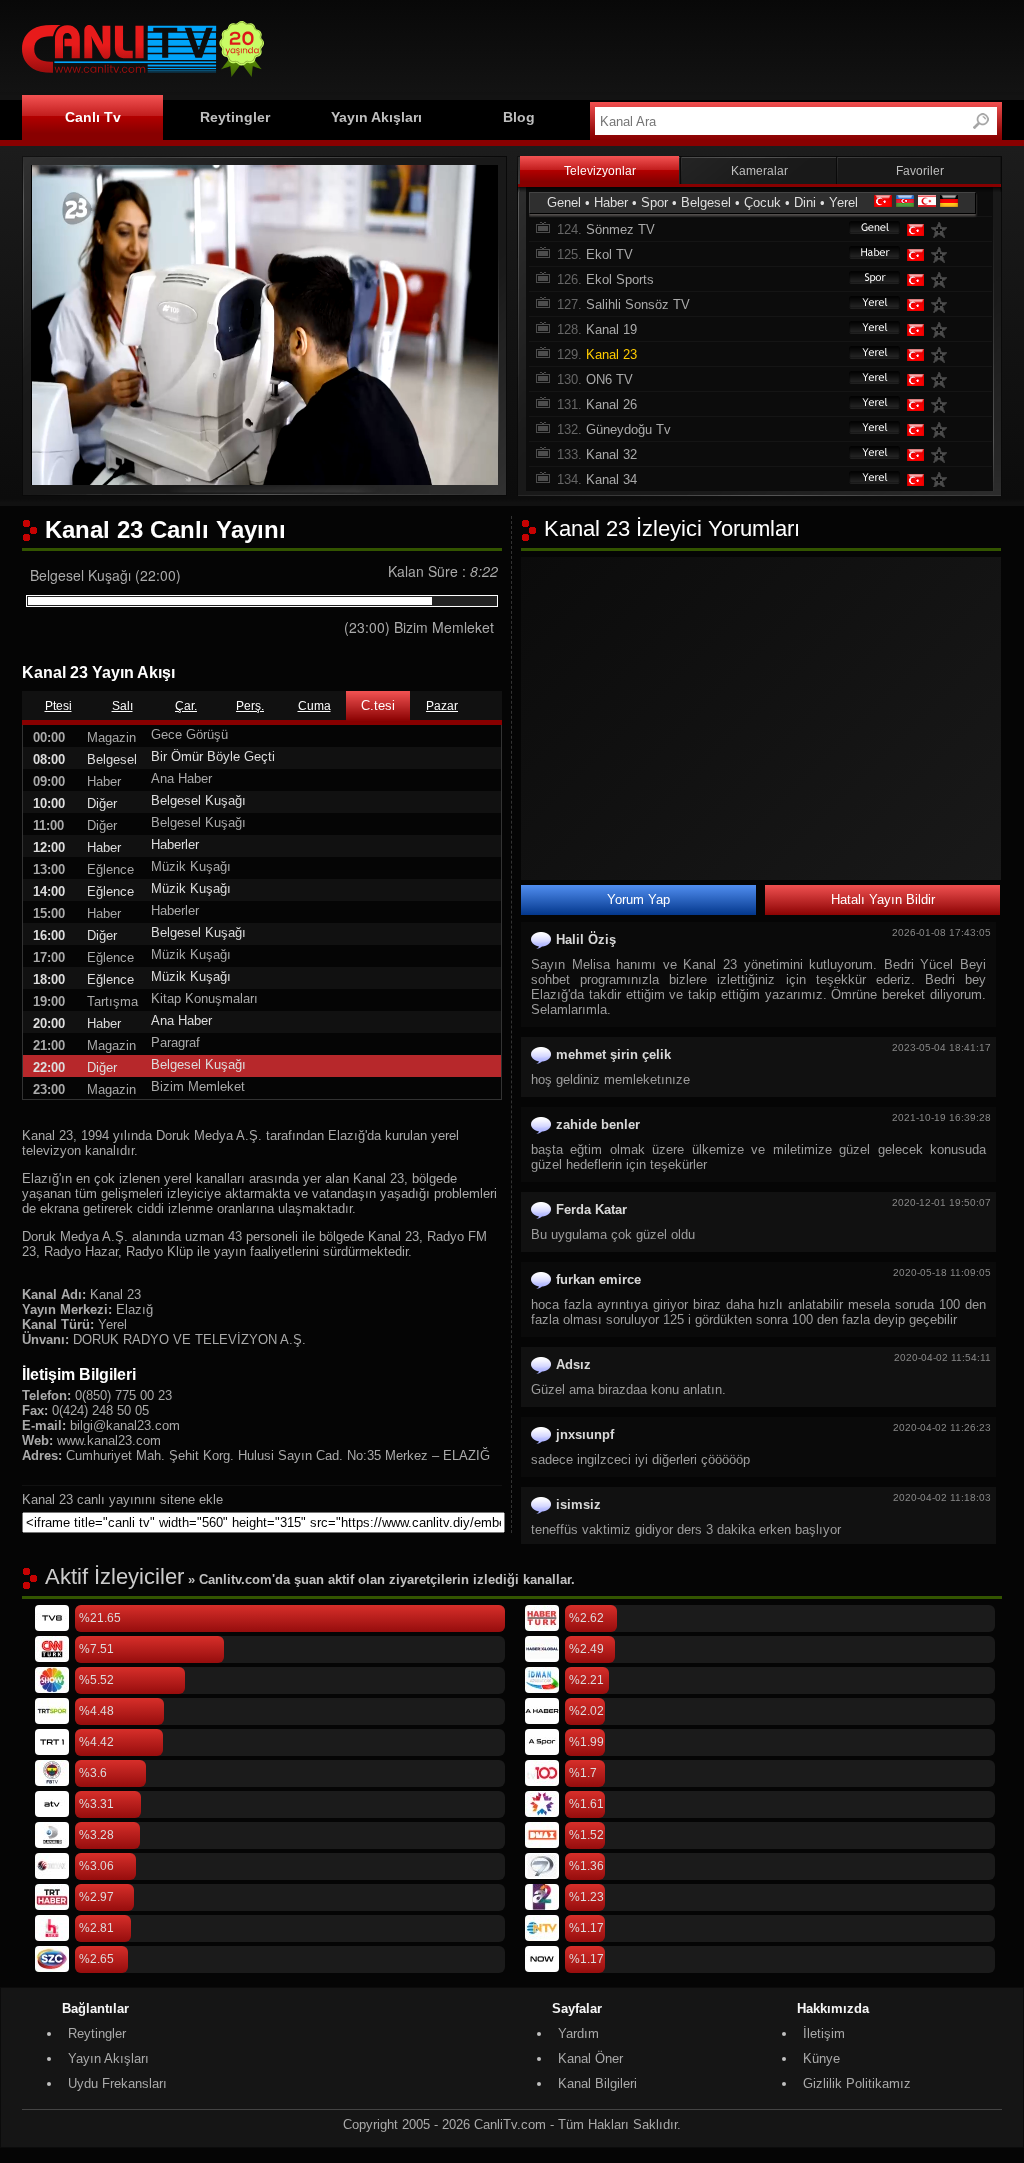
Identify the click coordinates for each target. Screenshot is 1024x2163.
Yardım (578, 2033)
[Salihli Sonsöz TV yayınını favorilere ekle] (943, 304)
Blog (519, 117)
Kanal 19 (611, 329)
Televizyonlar (600, 171)
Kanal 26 (611, 404)
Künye (821, 2058)
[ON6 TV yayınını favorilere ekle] (943, 379)
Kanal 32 (611, 454)
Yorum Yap (638, 899)
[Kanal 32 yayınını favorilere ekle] (943, 454)
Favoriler (920, 171)
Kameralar (759, 171)
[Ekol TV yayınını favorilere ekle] (943, 254)
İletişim (824, 2033)
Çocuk (762, 202)
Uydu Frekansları (117, 2083)
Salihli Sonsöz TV (638, 304)
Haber (611, 202)
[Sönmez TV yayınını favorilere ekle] (943, 229)
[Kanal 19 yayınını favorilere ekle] (943, 329)
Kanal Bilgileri (597, 2083)
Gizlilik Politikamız (857, 2083)
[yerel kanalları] (865, 304)
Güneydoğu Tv (628, 429)
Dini (805, 202)
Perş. (250, 706)
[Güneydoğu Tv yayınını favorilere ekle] (943, 429)
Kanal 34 (611, 479)
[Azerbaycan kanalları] (905, 202)
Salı (122, 706)
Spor (654, 202)
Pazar (442, 706)
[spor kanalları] (865, 279)
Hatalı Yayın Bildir (883, 899)
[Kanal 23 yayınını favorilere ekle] (943, 354)
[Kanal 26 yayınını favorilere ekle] (943, 404)
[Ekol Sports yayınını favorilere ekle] (943, 279)
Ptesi (58, 706)
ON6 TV (609, 379)
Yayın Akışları (376, 117)
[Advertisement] (638, 47)
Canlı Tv (93, 117)
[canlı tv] (143, 79)
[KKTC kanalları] (927, 202)
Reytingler (235, 117)
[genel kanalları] (865, 229)
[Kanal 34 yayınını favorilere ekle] (943, 479)
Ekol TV (609, 254)
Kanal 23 (611, 354)
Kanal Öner (590, 2058)
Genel (564, 202)
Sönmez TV (620, 229)
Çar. (186, 706)
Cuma (314, 706)
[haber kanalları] (865, 254)
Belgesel (706, 202)
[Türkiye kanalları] (883, 202)
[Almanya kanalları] (949, 202)
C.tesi (378, 705)
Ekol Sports (620, 279)
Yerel (843, 202)
